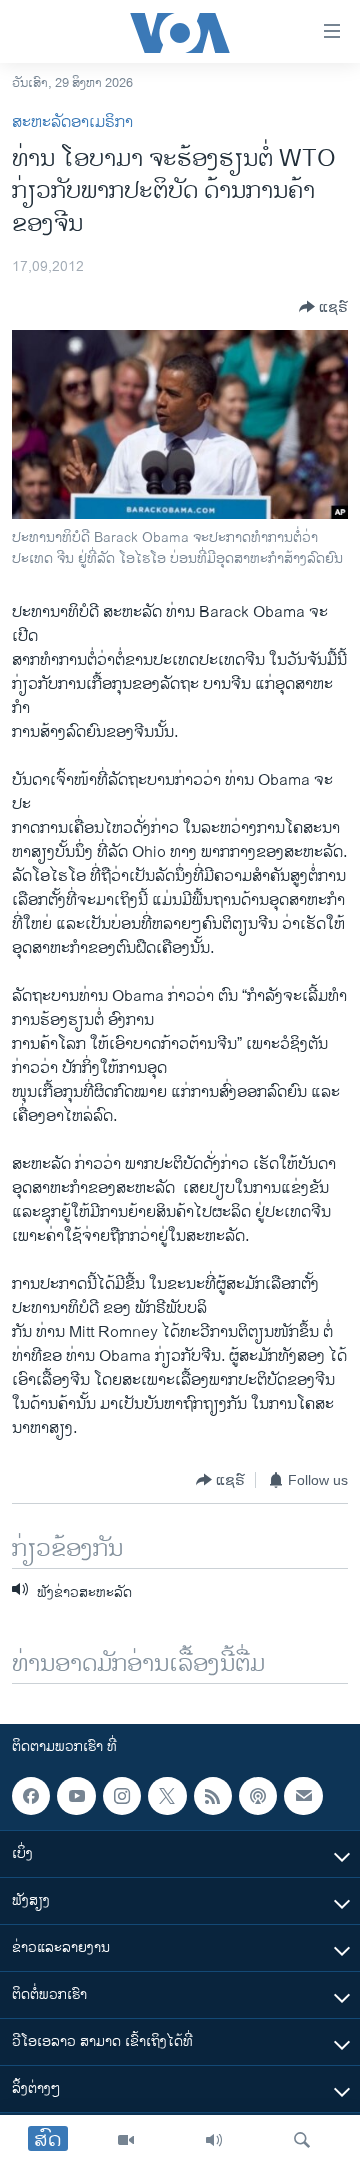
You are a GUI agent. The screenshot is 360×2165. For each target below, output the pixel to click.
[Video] (126, 2140)
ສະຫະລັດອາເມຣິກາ (72, 122)
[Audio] (214, 2140)
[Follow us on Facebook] (31, 1796)
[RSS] (213, 1796)
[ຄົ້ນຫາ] (302, 2140)
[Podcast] (258, 1796)
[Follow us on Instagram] (122, 1796)
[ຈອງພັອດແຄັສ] (303, 1796)
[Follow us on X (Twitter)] (167, 1796)
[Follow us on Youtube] (76, 1796)
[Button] (323, 307)
